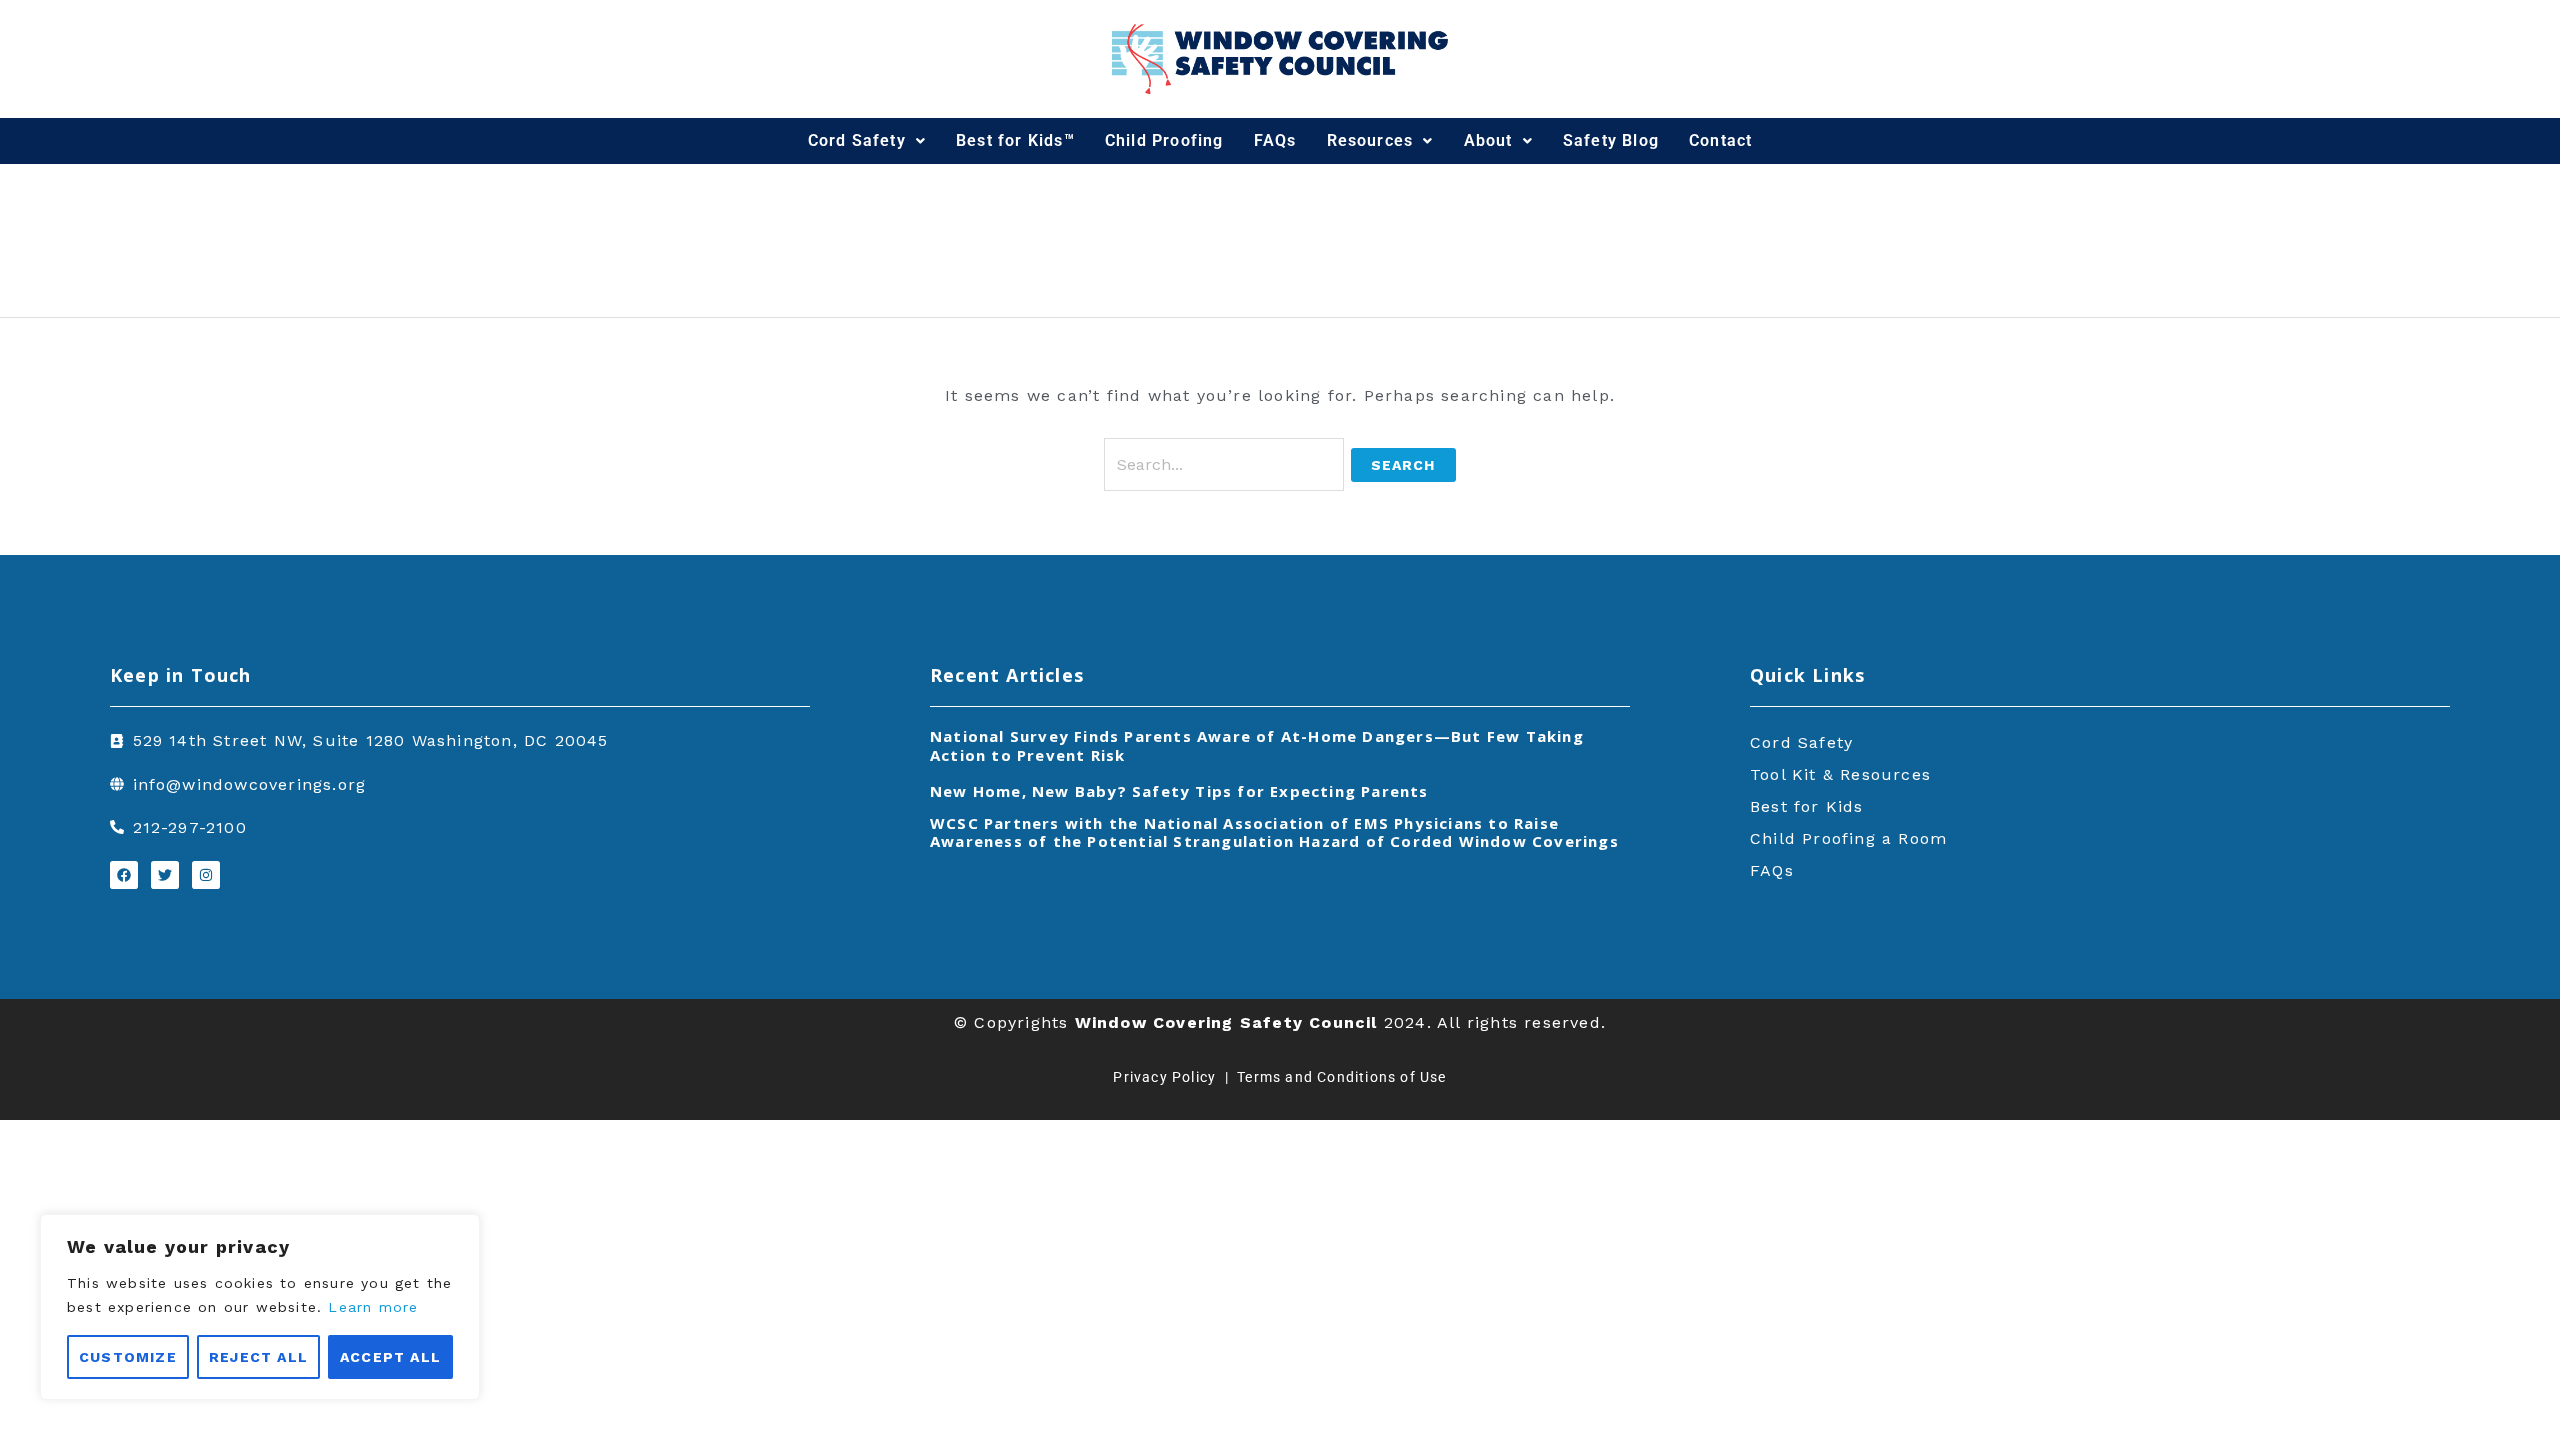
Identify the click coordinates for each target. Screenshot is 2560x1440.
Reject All (258, 1357)
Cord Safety (857, 140)
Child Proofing (1164, 140)
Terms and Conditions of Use (1341, 1077)
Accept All (390, 1357)
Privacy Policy (1164, 1077)
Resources (1370, 140)
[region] (260, 1307)
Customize (128, 1357)
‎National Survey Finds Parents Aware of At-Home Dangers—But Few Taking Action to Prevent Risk (1257, 745)
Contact (1720, 140)
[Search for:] (1227, 464)
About (1488, 140)
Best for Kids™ (1015, 140)
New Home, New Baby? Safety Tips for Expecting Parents (1179, 791)
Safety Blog (1611, 140)
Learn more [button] (373, 1307)
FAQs (1275, 140)
